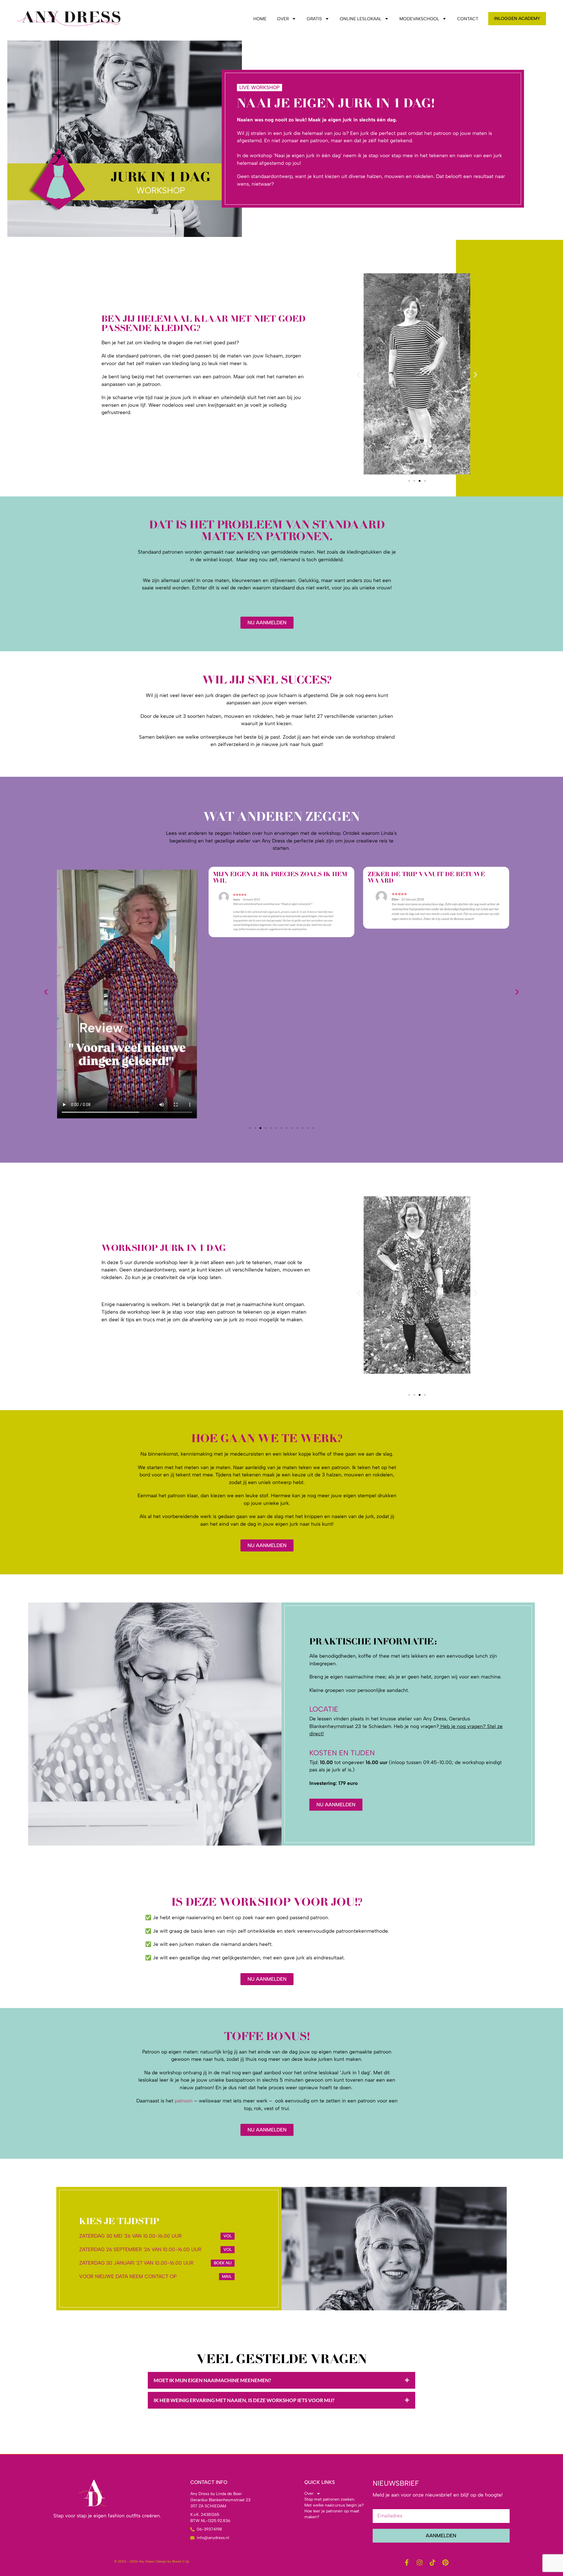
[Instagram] (420, 2563)
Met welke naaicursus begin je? (334, 2505)
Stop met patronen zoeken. (330, 2499)
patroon (184, 2101)
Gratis (314, 19)
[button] (358, 375)
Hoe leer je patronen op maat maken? (332, 2514)
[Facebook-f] (407, 2563)
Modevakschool (419, 19)
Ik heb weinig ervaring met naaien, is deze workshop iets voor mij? (244, 2400)
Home (260, 19)
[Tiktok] (433, 2563)
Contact (468, 19)
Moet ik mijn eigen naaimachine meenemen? (212, 2380)
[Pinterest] (445, 2563)
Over (283, 19)
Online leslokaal (361, 19)
